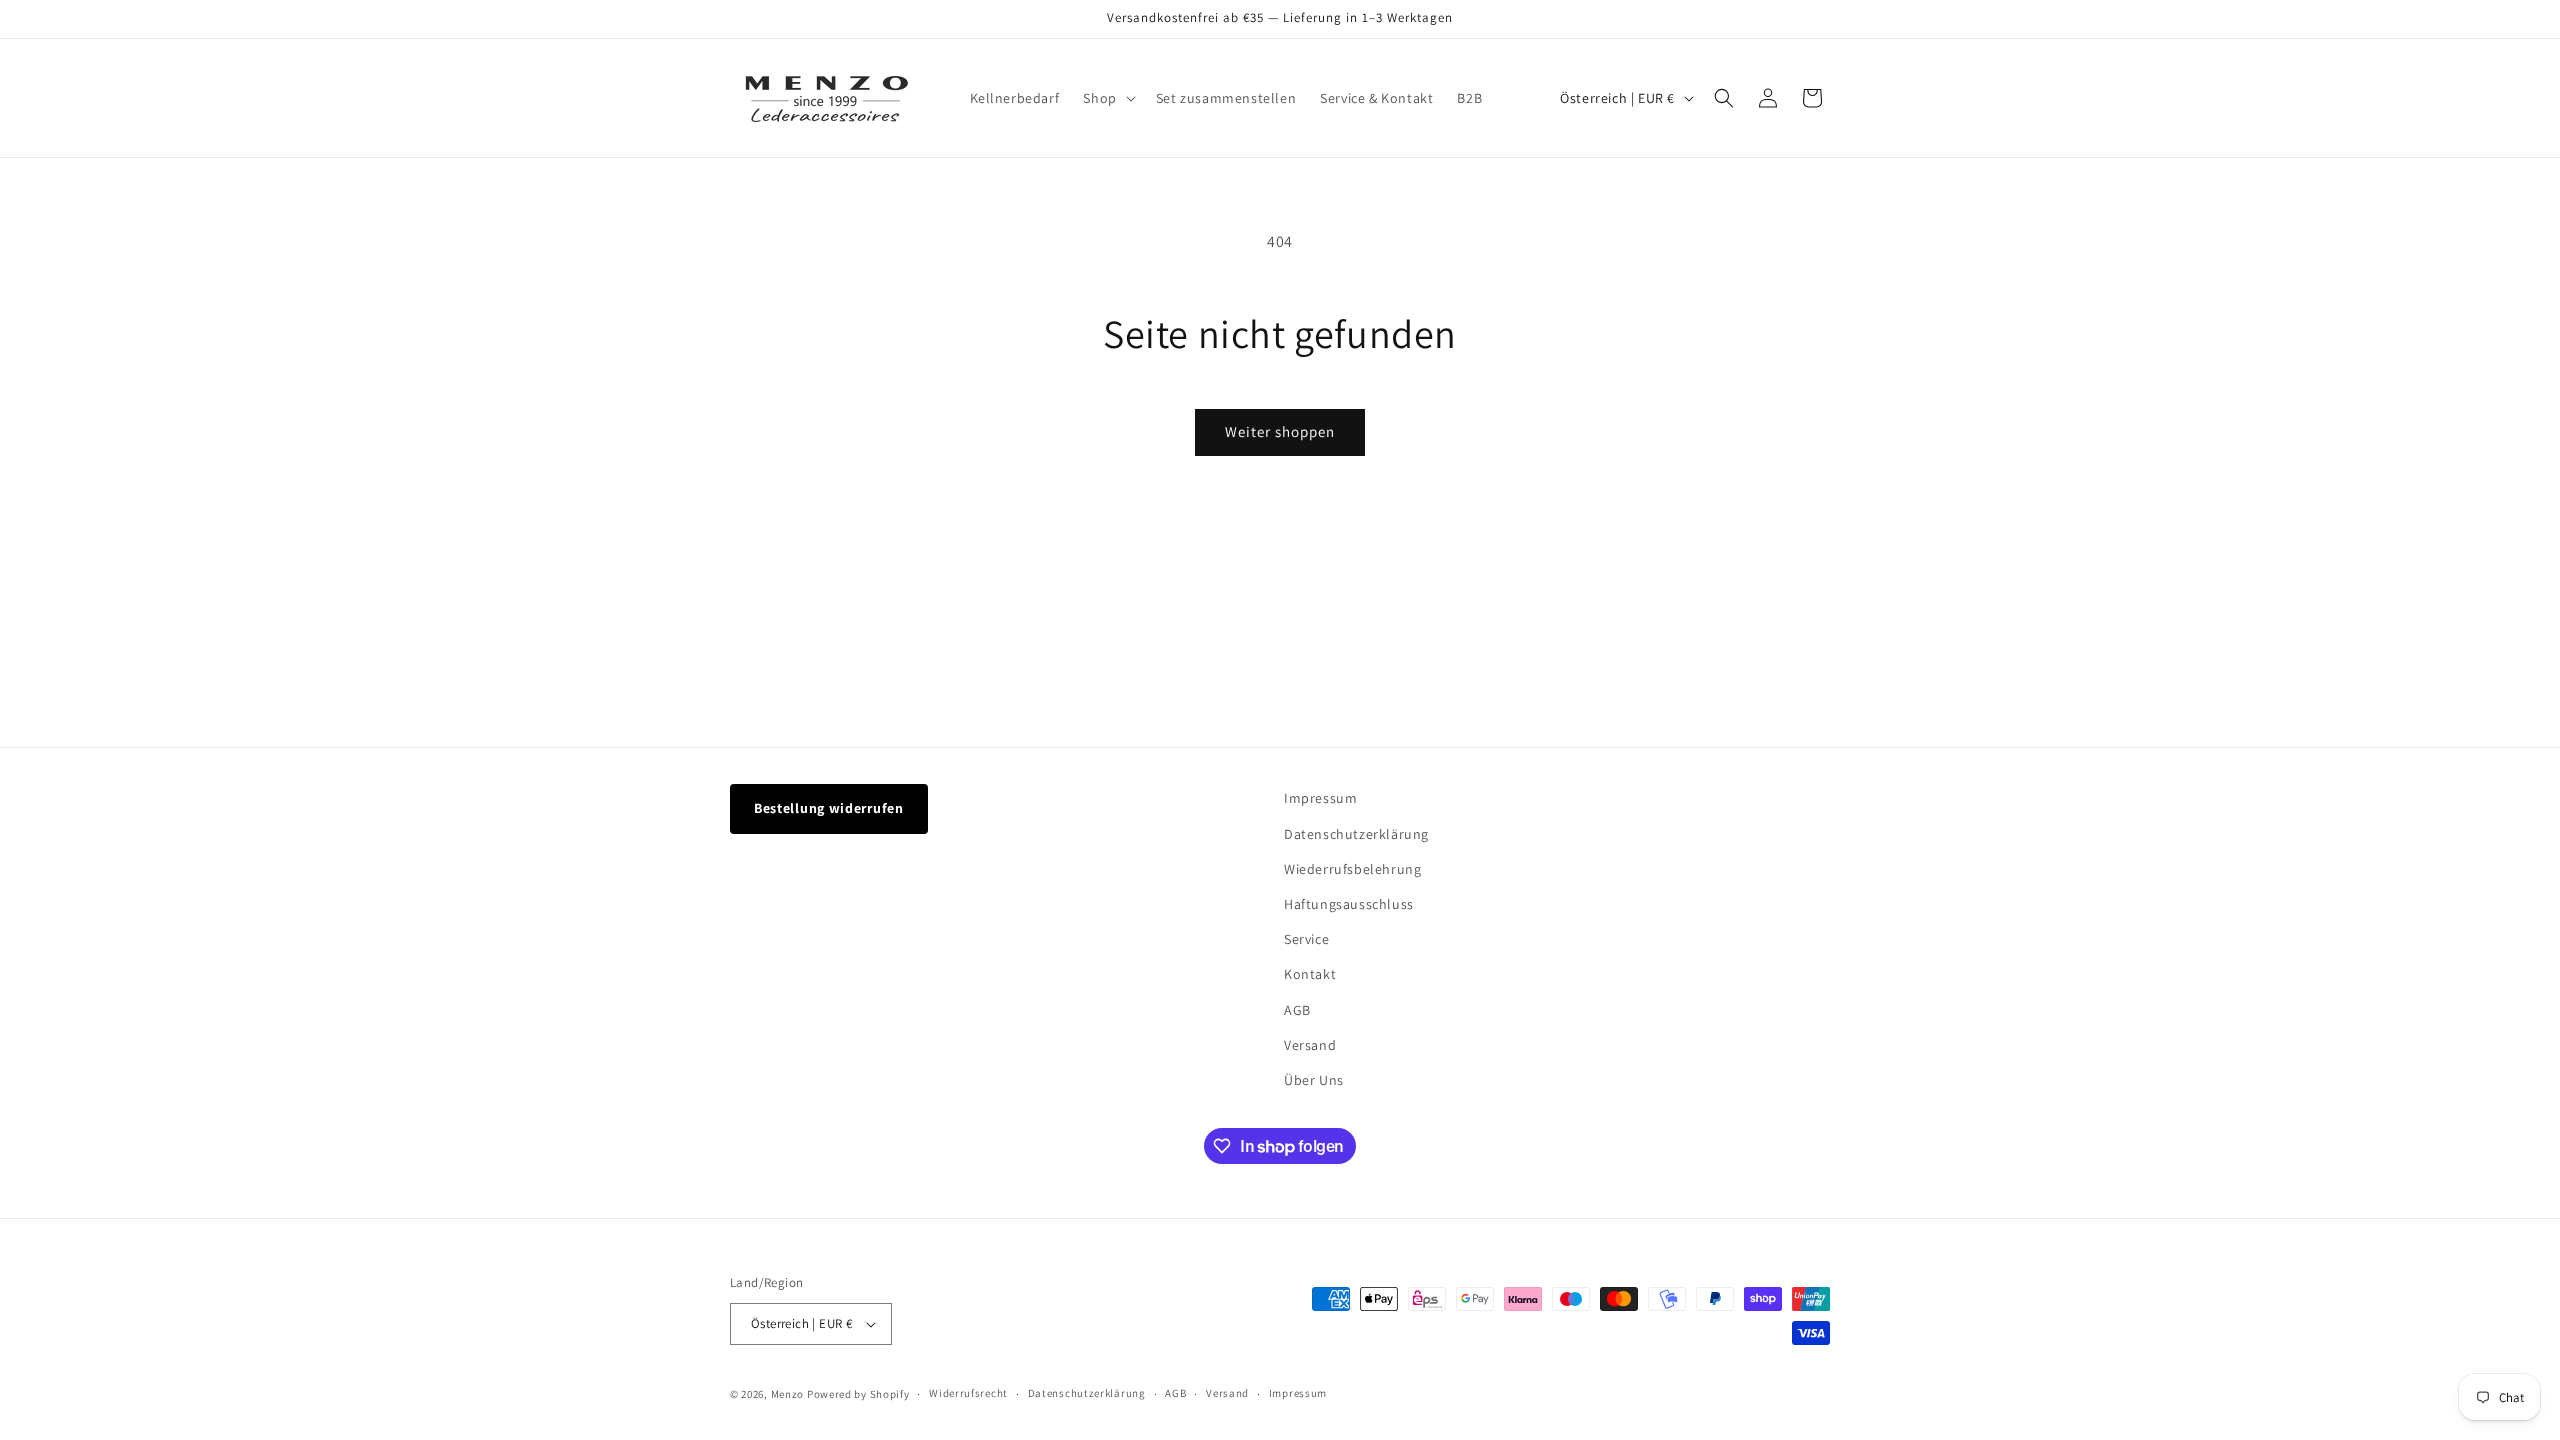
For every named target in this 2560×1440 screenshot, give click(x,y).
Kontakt (1310, 974)
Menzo (788, 1394)
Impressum (1320, 798)
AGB (1297, 1010)
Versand (1310, 1045)
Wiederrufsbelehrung (1352, 869)
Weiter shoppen (1280, 431)
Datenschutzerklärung (1356, 834)
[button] (1107, 98)
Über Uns (1314, 1080)
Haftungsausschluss (1349, 904)
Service (1306, 939)
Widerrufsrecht (968, 1393)
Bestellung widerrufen (829, 808)
